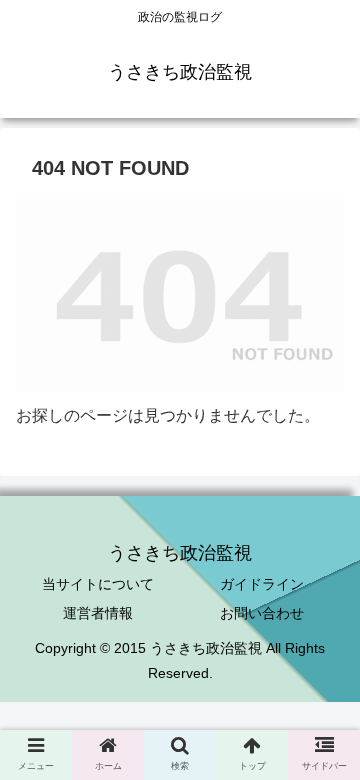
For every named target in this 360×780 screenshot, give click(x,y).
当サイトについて (98, 584)
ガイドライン (262, 584)
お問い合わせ (262, 613)
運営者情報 (98, 613)
